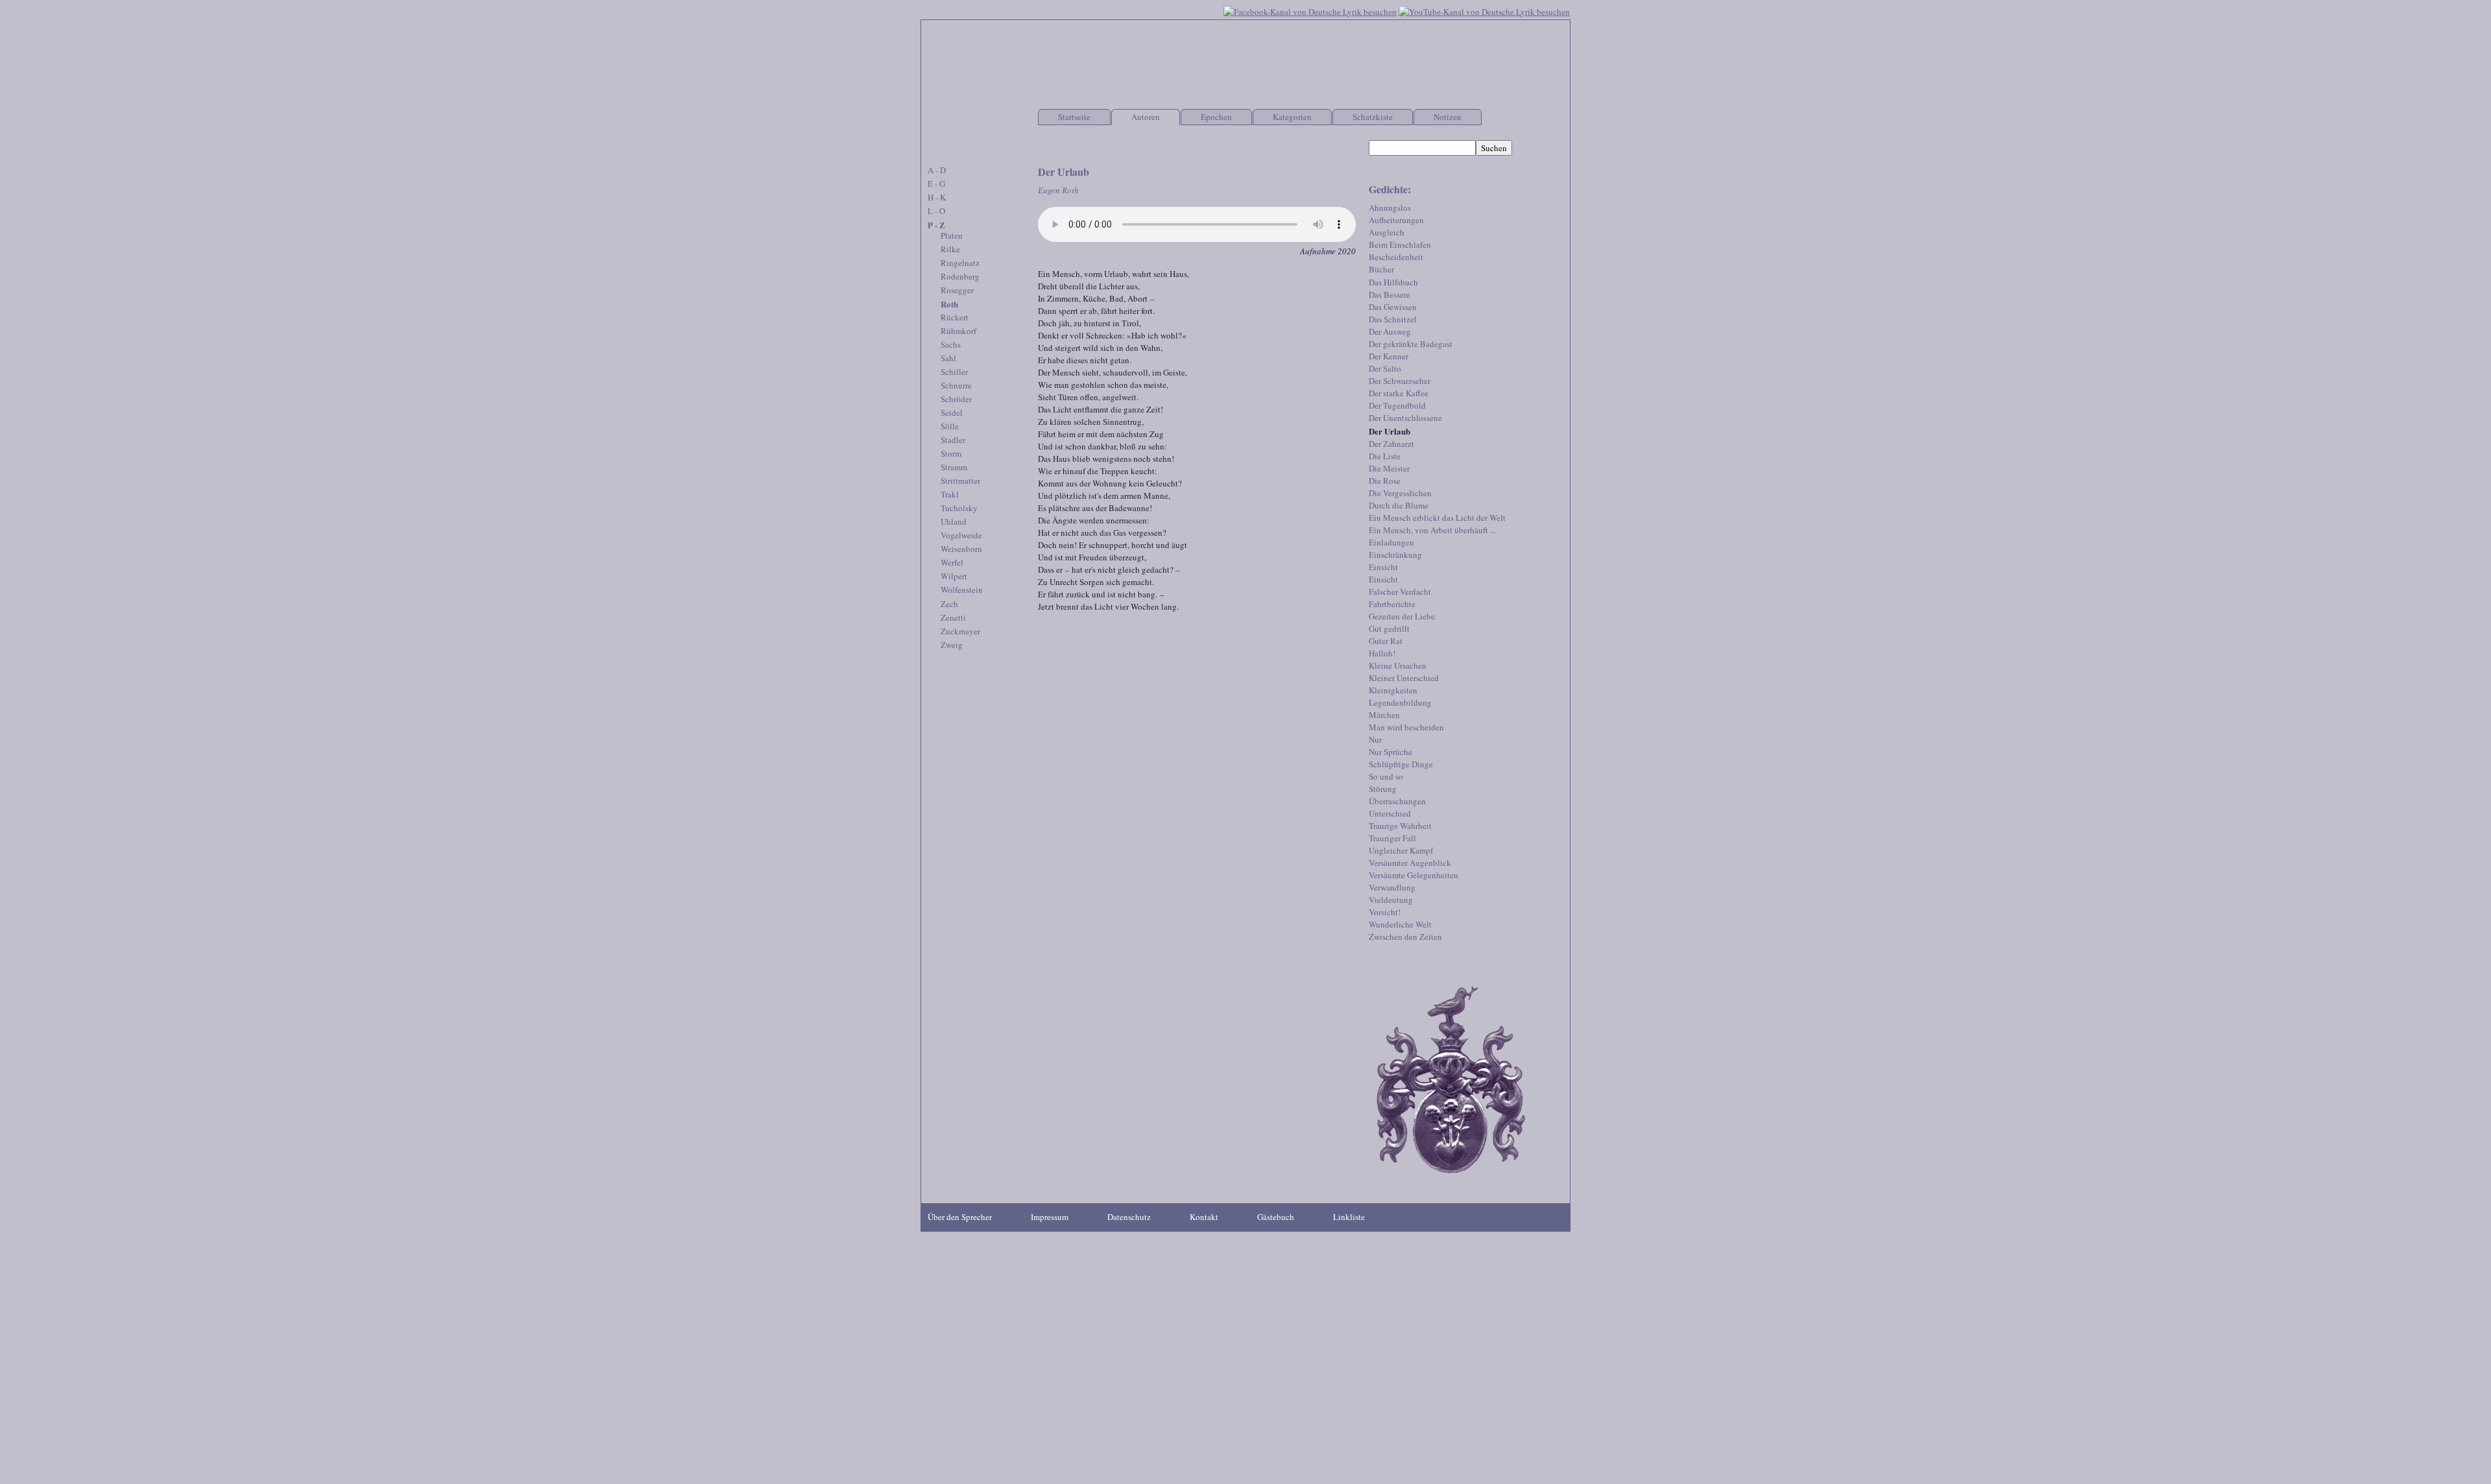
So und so (1386, 776)
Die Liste (1385, 456)
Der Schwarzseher (1400, 381)
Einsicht (1383, 567)
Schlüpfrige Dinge (1401, 764)
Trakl (950, 494)
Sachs (951, 344)
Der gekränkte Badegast (1411, 344)
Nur (1375, 739)
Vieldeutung (1391, 900)
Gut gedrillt (1389, 628)
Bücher (1381, 269)
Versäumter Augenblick (1410, 863)
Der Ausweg (1390, 331)
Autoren (1146, 117)
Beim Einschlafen (1400, 245)
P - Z (936, 225)
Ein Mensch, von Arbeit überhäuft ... (1432, 530)
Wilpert (954, 576)
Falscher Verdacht (1400, 592)
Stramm (954, 467)
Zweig (952, 645)
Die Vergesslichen (1400, 493)
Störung (1383, 789)
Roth (949, 304)
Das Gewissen (1393, 307)
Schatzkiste (1373, 117)
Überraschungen (1397, 801)
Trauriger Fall (1392, 838)
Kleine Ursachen (1398, 665)
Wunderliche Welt (1400, 924)
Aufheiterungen (1396, 220)
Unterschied (1390, 813)
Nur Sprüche (1390, 752)
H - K (937, 197)
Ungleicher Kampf (1401, 850)
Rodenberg (960, 276)
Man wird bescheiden (1406, 727)
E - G (936, 184)
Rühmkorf (958, 331)
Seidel (952, 413)
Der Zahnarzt (1391, 444)
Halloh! (1382, 653)
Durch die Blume (1399, 505)
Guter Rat (1386, 641)
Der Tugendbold (1397, 405)
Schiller (954, 372)
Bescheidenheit (1396, 257)
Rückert (955, 317)
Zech (949, 604)
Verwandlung (1392, 887)
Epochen (1216, 117)
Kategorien (1292, 117)
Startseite (1074, 117)
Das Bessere (1390, 294)
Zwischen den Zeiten (1405, 937)
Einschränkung (1395, 555)
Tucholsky (959, 508)
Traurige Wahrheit (1400, 826)
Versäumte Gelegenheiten (1414, 875)
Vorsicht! (1385, 912)
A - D (937, 170)
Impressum (1050, 1217)
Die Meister (1389, 468)
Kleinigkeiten (1393, 690)
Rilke (950, 249)
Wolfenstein (962, 590)
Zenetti (953, 617)
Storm (951, 453)
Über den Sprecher (960, 1217)
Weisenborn (961, 549)
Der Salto (1385, 368)
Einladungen (1391, 542)
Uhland (954, 521)
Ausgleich (1387, 232)
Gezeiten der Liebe (1402, 616)
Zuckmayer (960, 631)
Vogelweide (961, 535)
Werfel (952, 562)
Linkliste (1349, 1217)
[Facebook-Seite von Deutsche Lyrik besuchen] (1310, 10)
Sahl (948, 358)
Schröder (956, 399)
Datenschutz (1129, 1217)
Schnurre (956, 385)
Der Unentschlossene (1405, 418)
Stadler (953, 440)
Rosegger (957, 290)
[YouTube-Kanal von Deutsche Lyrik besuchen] (1484, 10)
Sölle (950, 426)
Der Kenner (1389, 356)
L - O (936, 211)
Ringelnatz (960, 263)
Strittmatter (960, 481)
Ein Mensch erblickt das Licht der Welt (1437, 518)
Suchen (1494, 148)
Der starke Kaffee (1399, 393)
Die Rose (1385, 481)
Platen (952, 235)
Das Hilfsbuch (1393, 282)
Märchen (1384, 715)
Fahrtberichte (1392, 604)
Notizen (1448, 117)
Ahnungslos (1390, 208)
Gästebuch (1276, 1217)
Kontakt (1204, 1217)
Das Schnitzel (1393, 319)
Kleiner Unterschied (1404, 678)
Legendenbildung (1400, 702)
